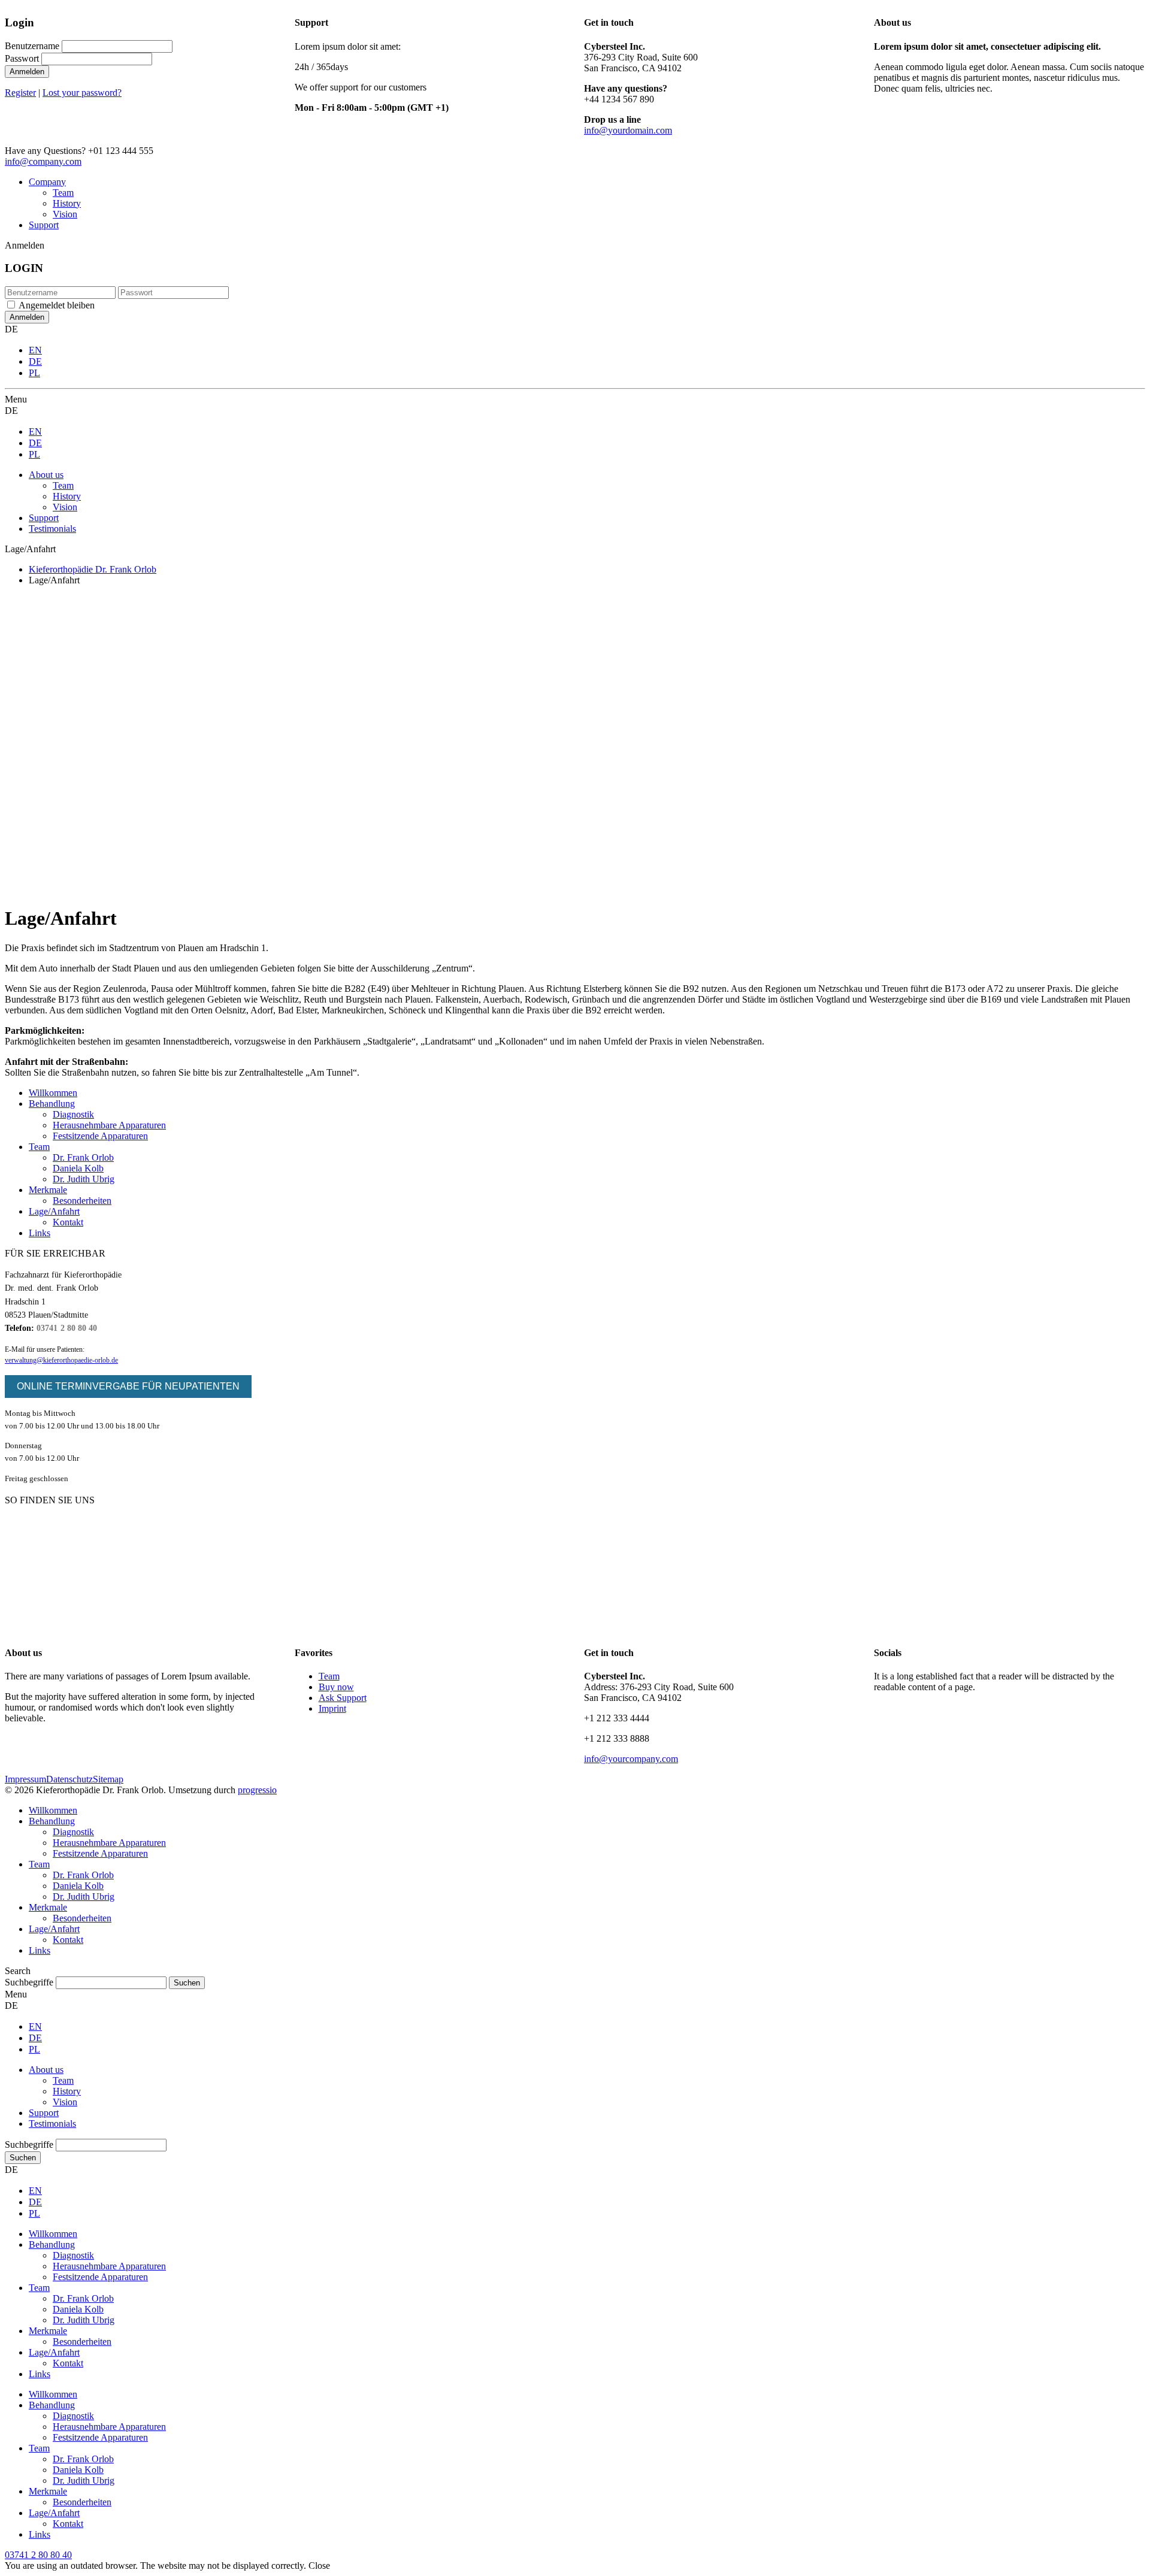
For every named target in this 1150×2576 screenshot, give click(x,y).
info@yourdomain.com (628, 130)
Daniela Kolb (78, 1168)
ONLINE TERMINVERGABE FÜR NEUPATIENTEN (128, 1386)
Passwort (22, 58)
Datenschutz (69, 1779)
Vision (65, 214)
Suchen (23, 2158)
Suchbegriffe (29, 1982)
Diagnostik (73, 1114)
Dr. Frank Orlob (83, 1157)
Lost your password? (82, 93)
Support (44, 225)
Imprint (332, 1708)
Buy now (336, 1687)
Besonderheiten (82, 1201)
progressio (257, 1790)
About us (46, 475)
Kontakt (68, 1222)
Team (63, 193)
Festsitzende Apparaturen (100, 1136)
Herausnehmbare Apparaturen (109, 1125)
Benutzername (32, 46)
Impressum (25, 1779)
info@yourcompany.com (631, 1759)
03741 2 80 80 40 (67, 1328)
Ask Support (343, 1698)
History (67, 203)
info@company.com (43, 161)
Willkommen (53, 1093)
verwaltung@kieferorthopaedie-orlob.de (61, 1360)
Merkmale (48, 1190)
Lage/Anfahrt (54, 1211)
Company (47, 182)
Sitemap (108, 1779)
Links (40, 1233)
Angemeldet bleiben (57, 305)
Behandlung (52, 1104)
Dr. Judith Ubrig (84, 1179)
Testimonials (52, 529)
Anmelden (27, 72)
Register (20, 93)
